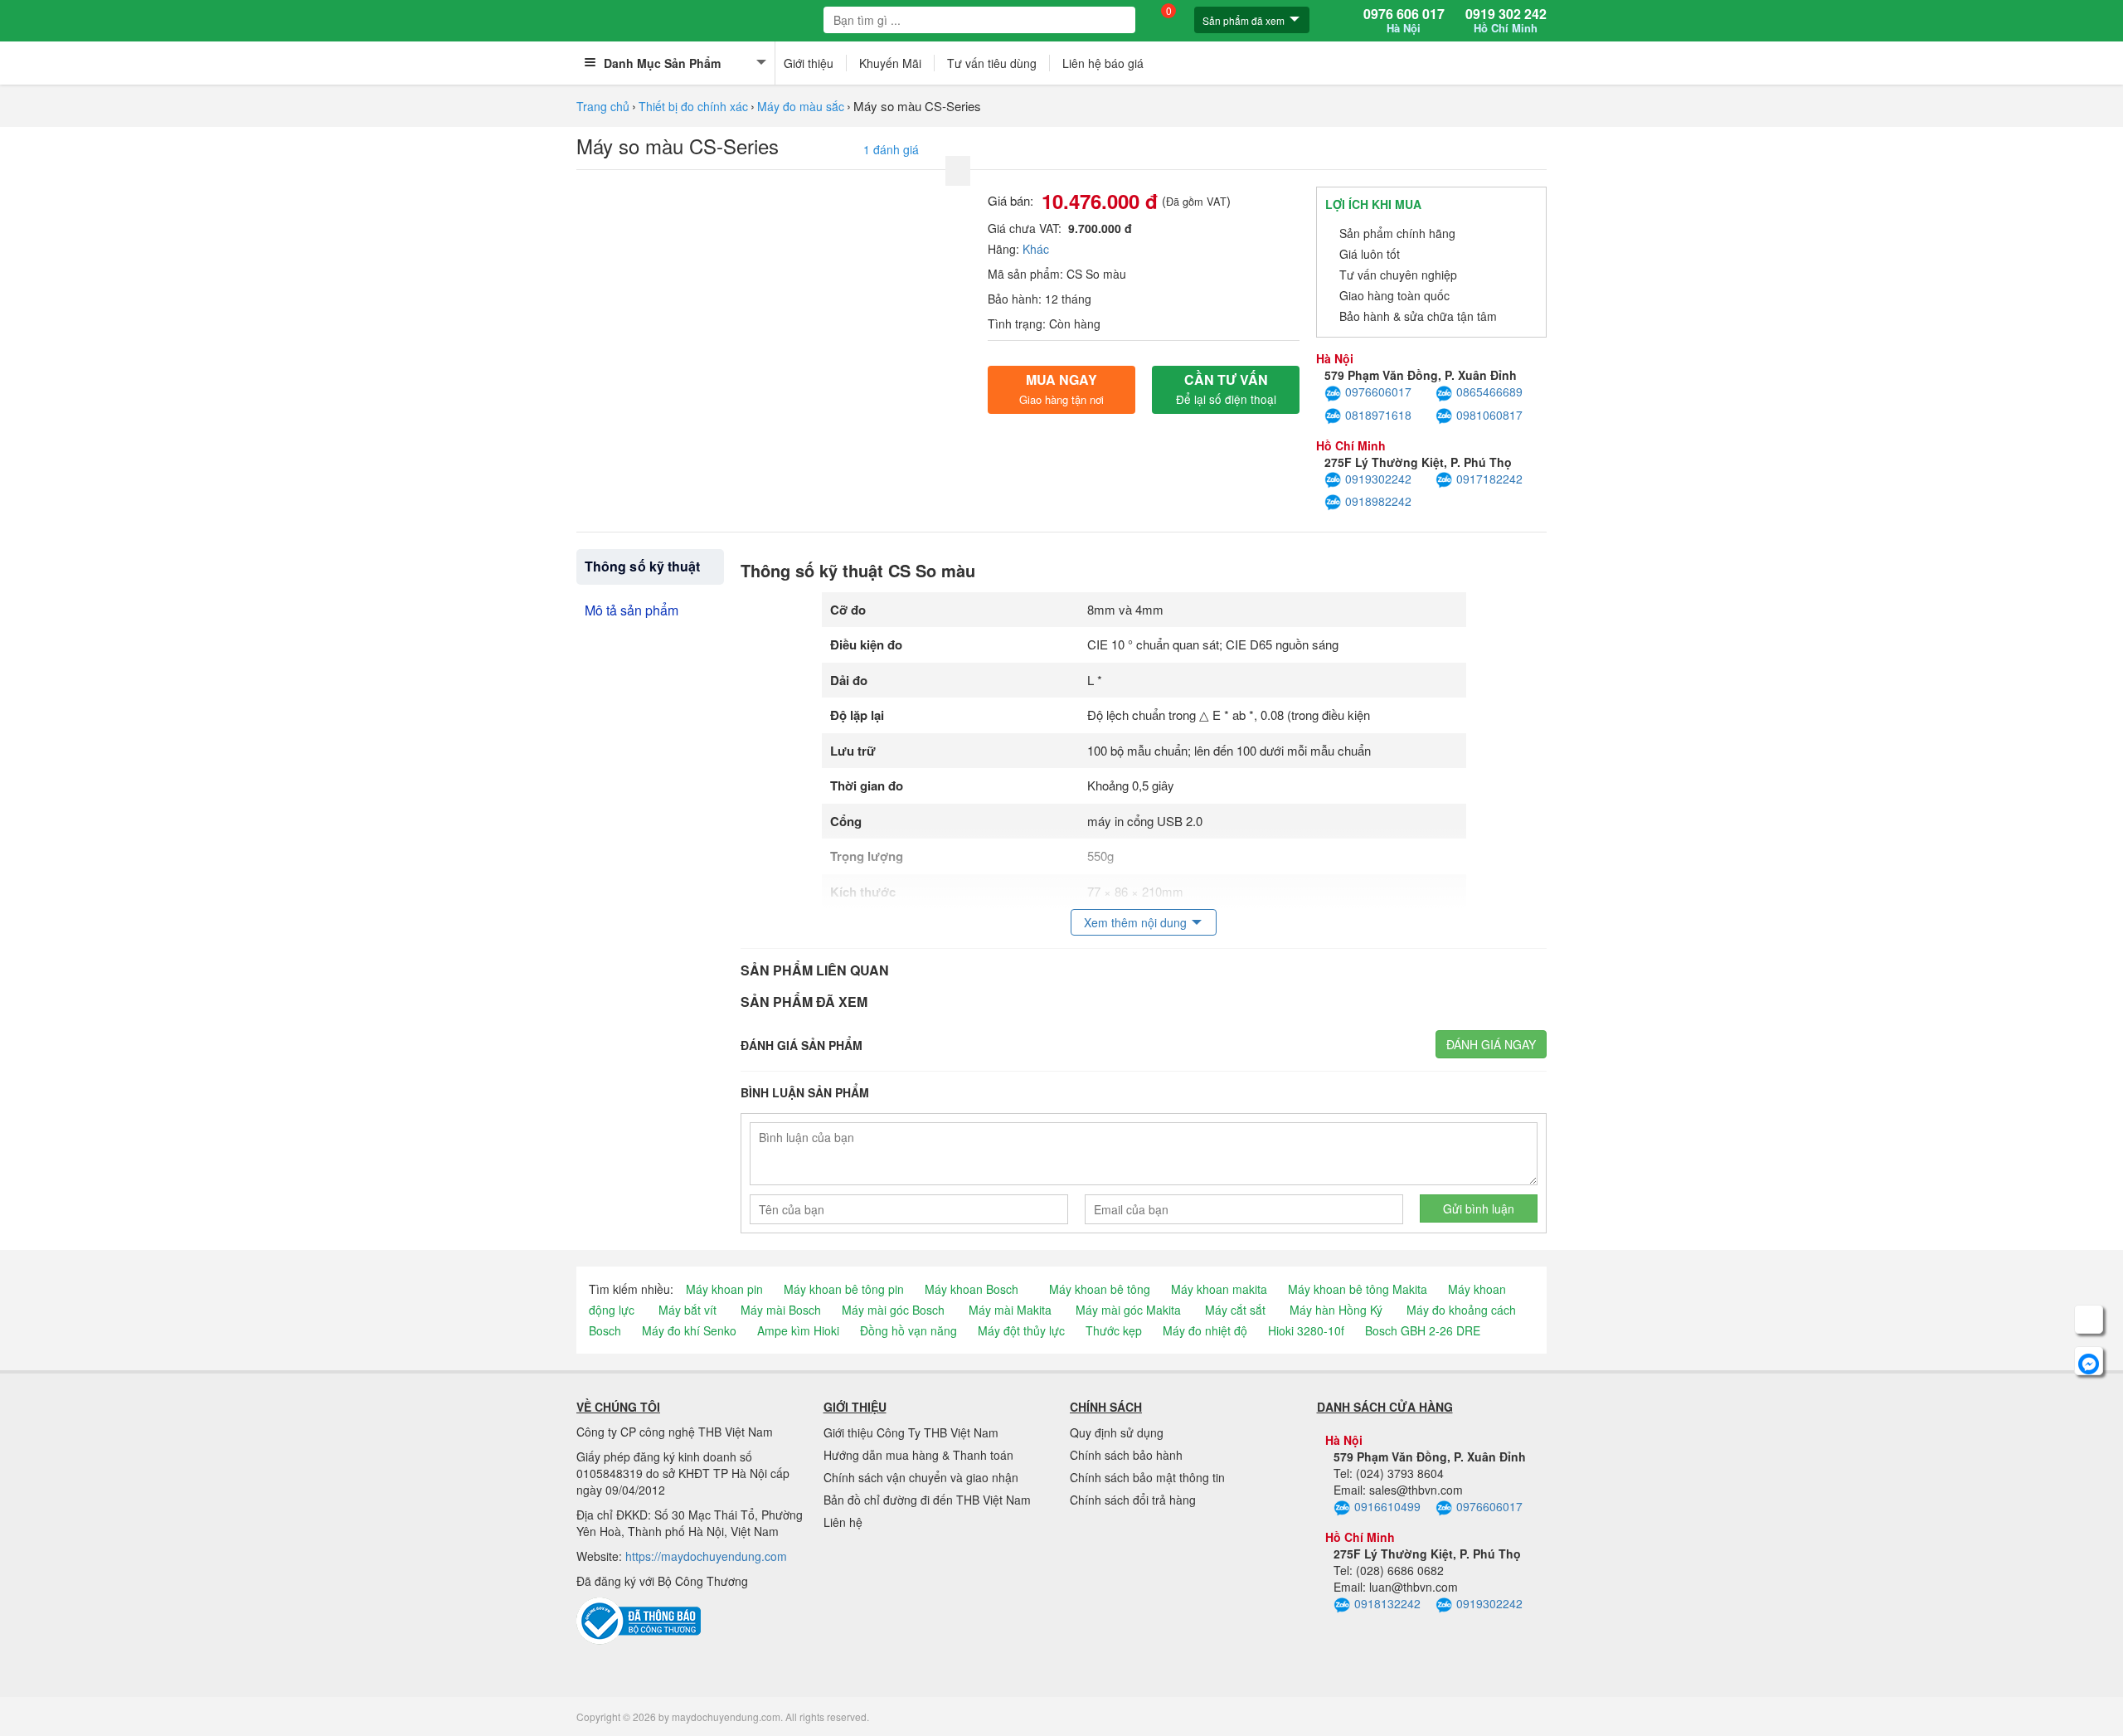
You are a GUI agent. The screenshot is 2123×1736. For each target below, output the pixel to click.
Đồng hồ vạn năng (908, 1330)
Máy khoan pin (724, 1289)
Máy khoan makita (1219, 1289)
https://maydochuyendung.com (706, 1556)
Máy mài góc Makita (1128, 1310)
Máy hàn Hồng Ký (1336, 1310)
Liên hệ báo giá (1103, 63)
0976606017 (1378, 391)
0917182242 (1489, 479)
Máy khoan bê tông (1100, 1289)
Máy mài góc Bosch (893, 1310)
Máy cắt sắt (1235, 1310)
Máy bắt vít (687, 1310)
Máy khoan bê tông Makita (1358, 1289)
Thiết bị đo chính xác (693, 106)
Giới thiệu (809, 63)
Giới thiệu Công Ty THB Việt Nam (911, 1432)
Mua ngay (1061, 389)
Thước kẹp (1114, 1330)
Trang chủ (603, 106)
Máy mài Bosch (781, 1310)
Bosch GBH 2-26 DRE (1423, 1330)
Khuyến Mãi (890, 63)
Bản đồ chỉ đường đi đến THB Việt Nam (927, 1500)
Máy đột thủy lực (1021, 1330)
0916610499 (1387, 1506)
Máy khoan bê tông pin (844, 1289)
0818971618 (1378, 415)
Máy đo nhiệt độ (1205, 1330)
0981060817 (1489, 415)
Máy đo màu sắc (801, 106)
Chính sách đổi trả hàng (1133, 1500)
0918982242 (1378, 501)
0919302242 (1378, 479)
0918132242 (1387, 1603)
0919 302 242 (1506, 21)
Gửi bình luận (1479, 1208)
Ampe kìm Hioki (798, 1330)
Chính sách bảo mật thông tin (1147, 1477)
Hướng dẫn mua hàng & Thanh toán (918, 1455)
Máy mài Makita (1010, 1310)
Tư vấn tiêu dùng (992, 63)
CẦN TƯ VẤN (1226, 389)
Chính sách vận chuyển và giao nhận (921, 1477)
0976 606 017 (1404, 21)
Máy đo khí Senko (689, 1330)
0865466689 (1489, 391)
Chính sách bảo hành (1126, 1455)
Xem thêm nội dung (1135, 922)
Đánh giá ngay (1491, 1044)
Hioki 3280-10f (1306, 1330)
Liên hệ (843, 1522)
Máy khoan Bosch (972, 1289)
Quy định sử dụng (1117, 1432)
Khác (1036, 249)
